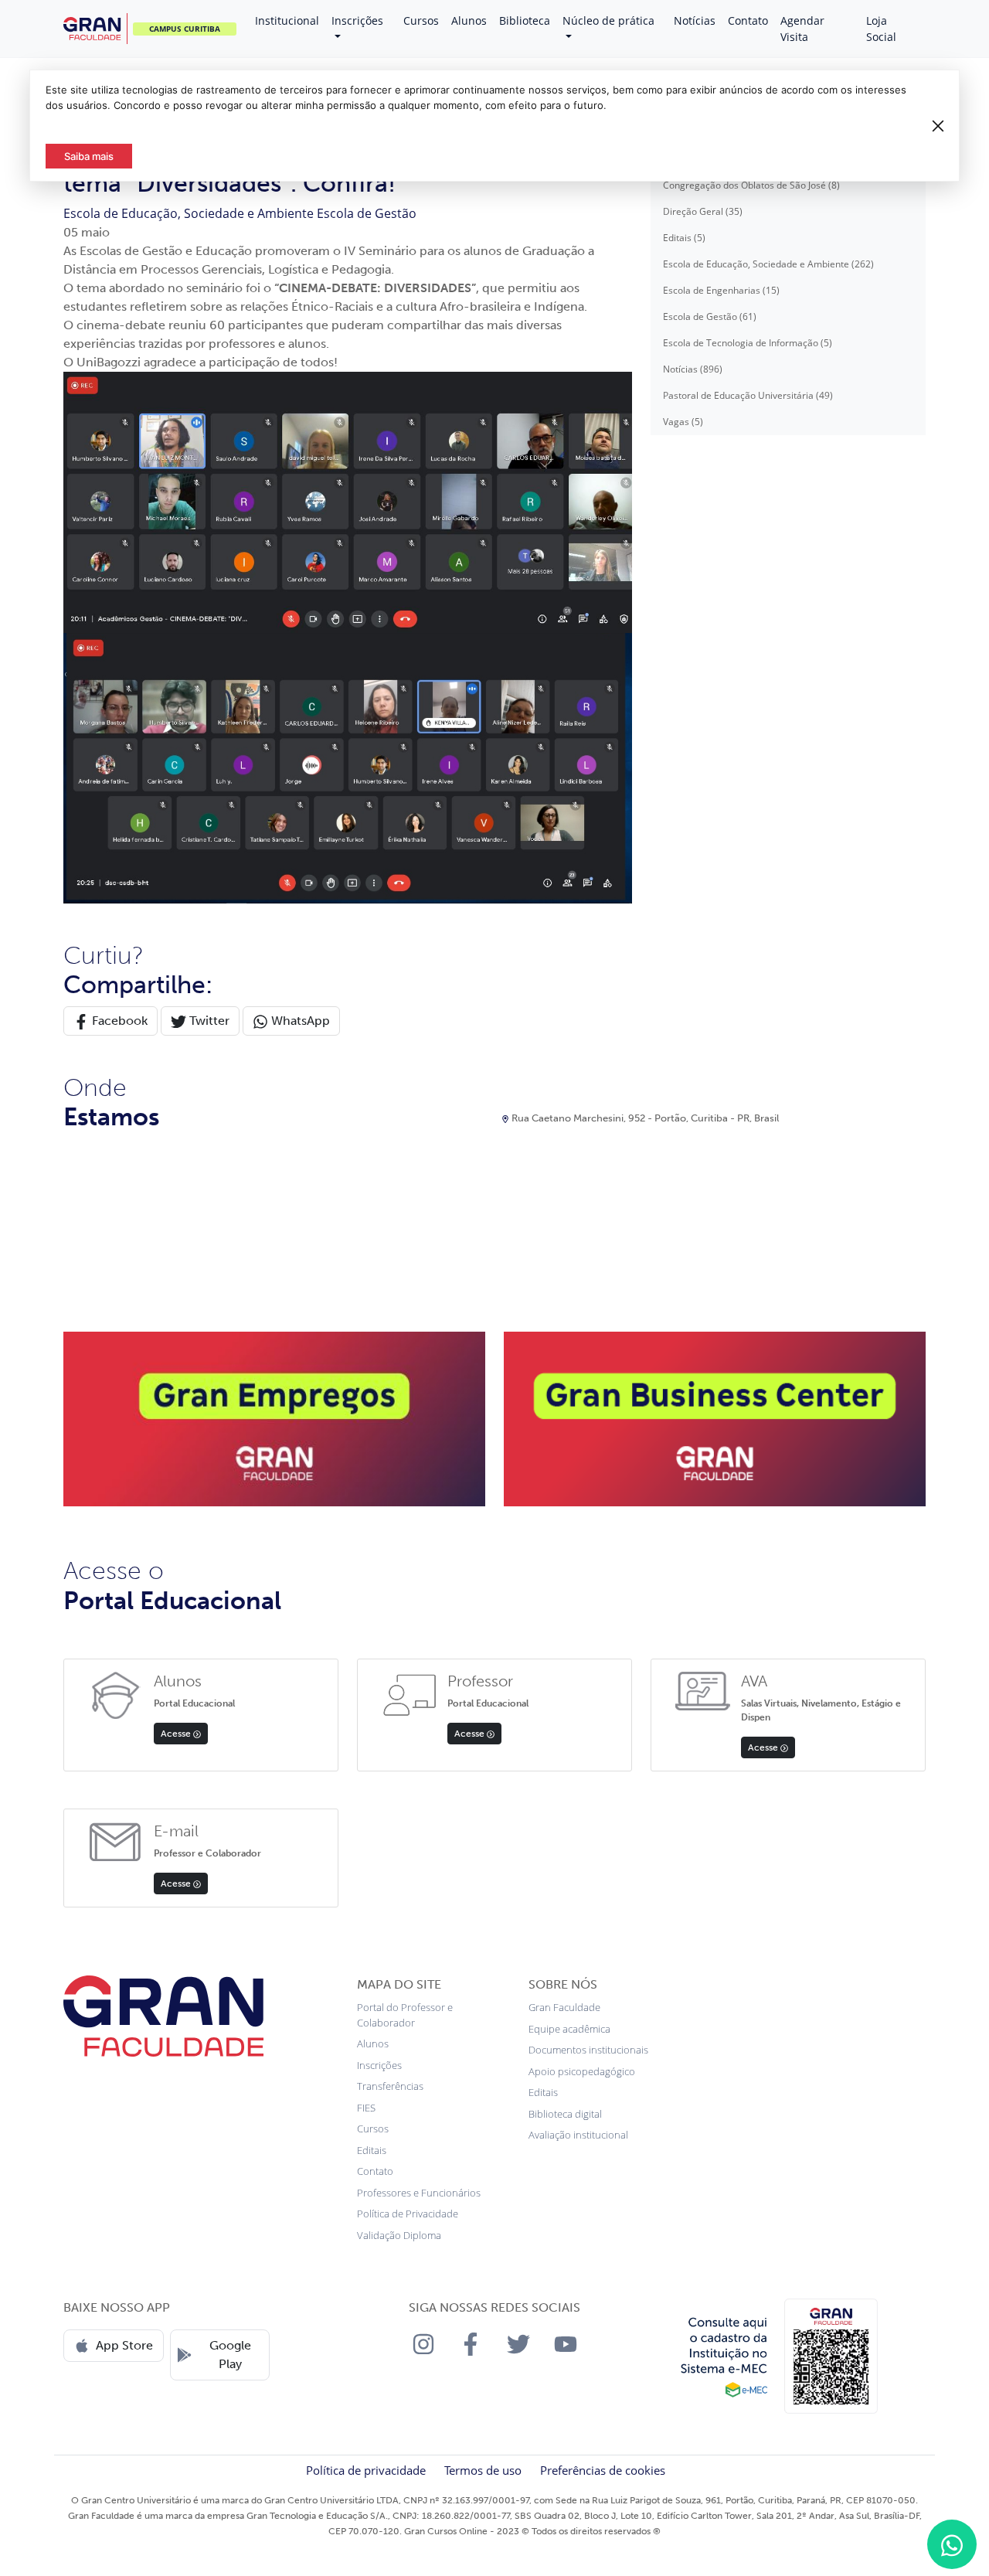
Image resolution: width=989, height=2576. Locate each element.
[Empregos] (274, 1418)
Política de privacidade (366, 2470)
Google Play (230, 2355)
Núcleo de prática (608, 20)
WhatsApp (299, 1021)
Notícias (695, 20)
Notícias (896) (693, 369)
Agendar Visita (802, 29)
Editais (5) (684, 238)
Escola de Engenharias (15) (721, 290)
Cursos (421, 20)
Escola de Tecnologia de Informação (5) (748, 343)
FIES (366, 2108)
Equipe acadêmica (569, 2029)
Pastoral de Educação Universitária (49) (748, 395)
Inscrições (357, 20)
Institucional (287, 20)
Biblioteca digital (565, 2114)
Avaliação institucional (578, 2135)
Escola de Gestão (367, 213)
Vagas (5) (683, 422)
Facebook (118, 1021)
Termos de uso (483, 2470)
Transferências (390, 2086)
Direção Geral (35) (703, 211)
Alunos (469, 20)
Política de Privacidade (408, 2214)
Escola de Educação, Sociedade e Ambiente (190, 213)
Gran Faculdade (564, 2007)
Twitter (208, 1021)
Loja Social (881, 29)
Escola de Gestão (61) (710, 316)
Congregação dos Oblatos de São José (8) (751, 185)
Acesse (177, 1734)
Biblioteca (525, 20)
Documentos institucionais (588, 2050)
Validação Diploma (399, 2235)
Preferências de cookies (603, 2470)
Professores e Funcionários (419, 2193)
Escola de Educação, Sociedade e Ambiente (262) (768, 264)
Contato (748, 20)
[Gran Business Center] (715, 1418)
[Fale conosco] (952, 2544)
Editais (372, 2150)
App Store (124, 2345)
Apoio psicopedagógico (582, 2071)
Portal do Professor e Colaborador (405, 2015)
